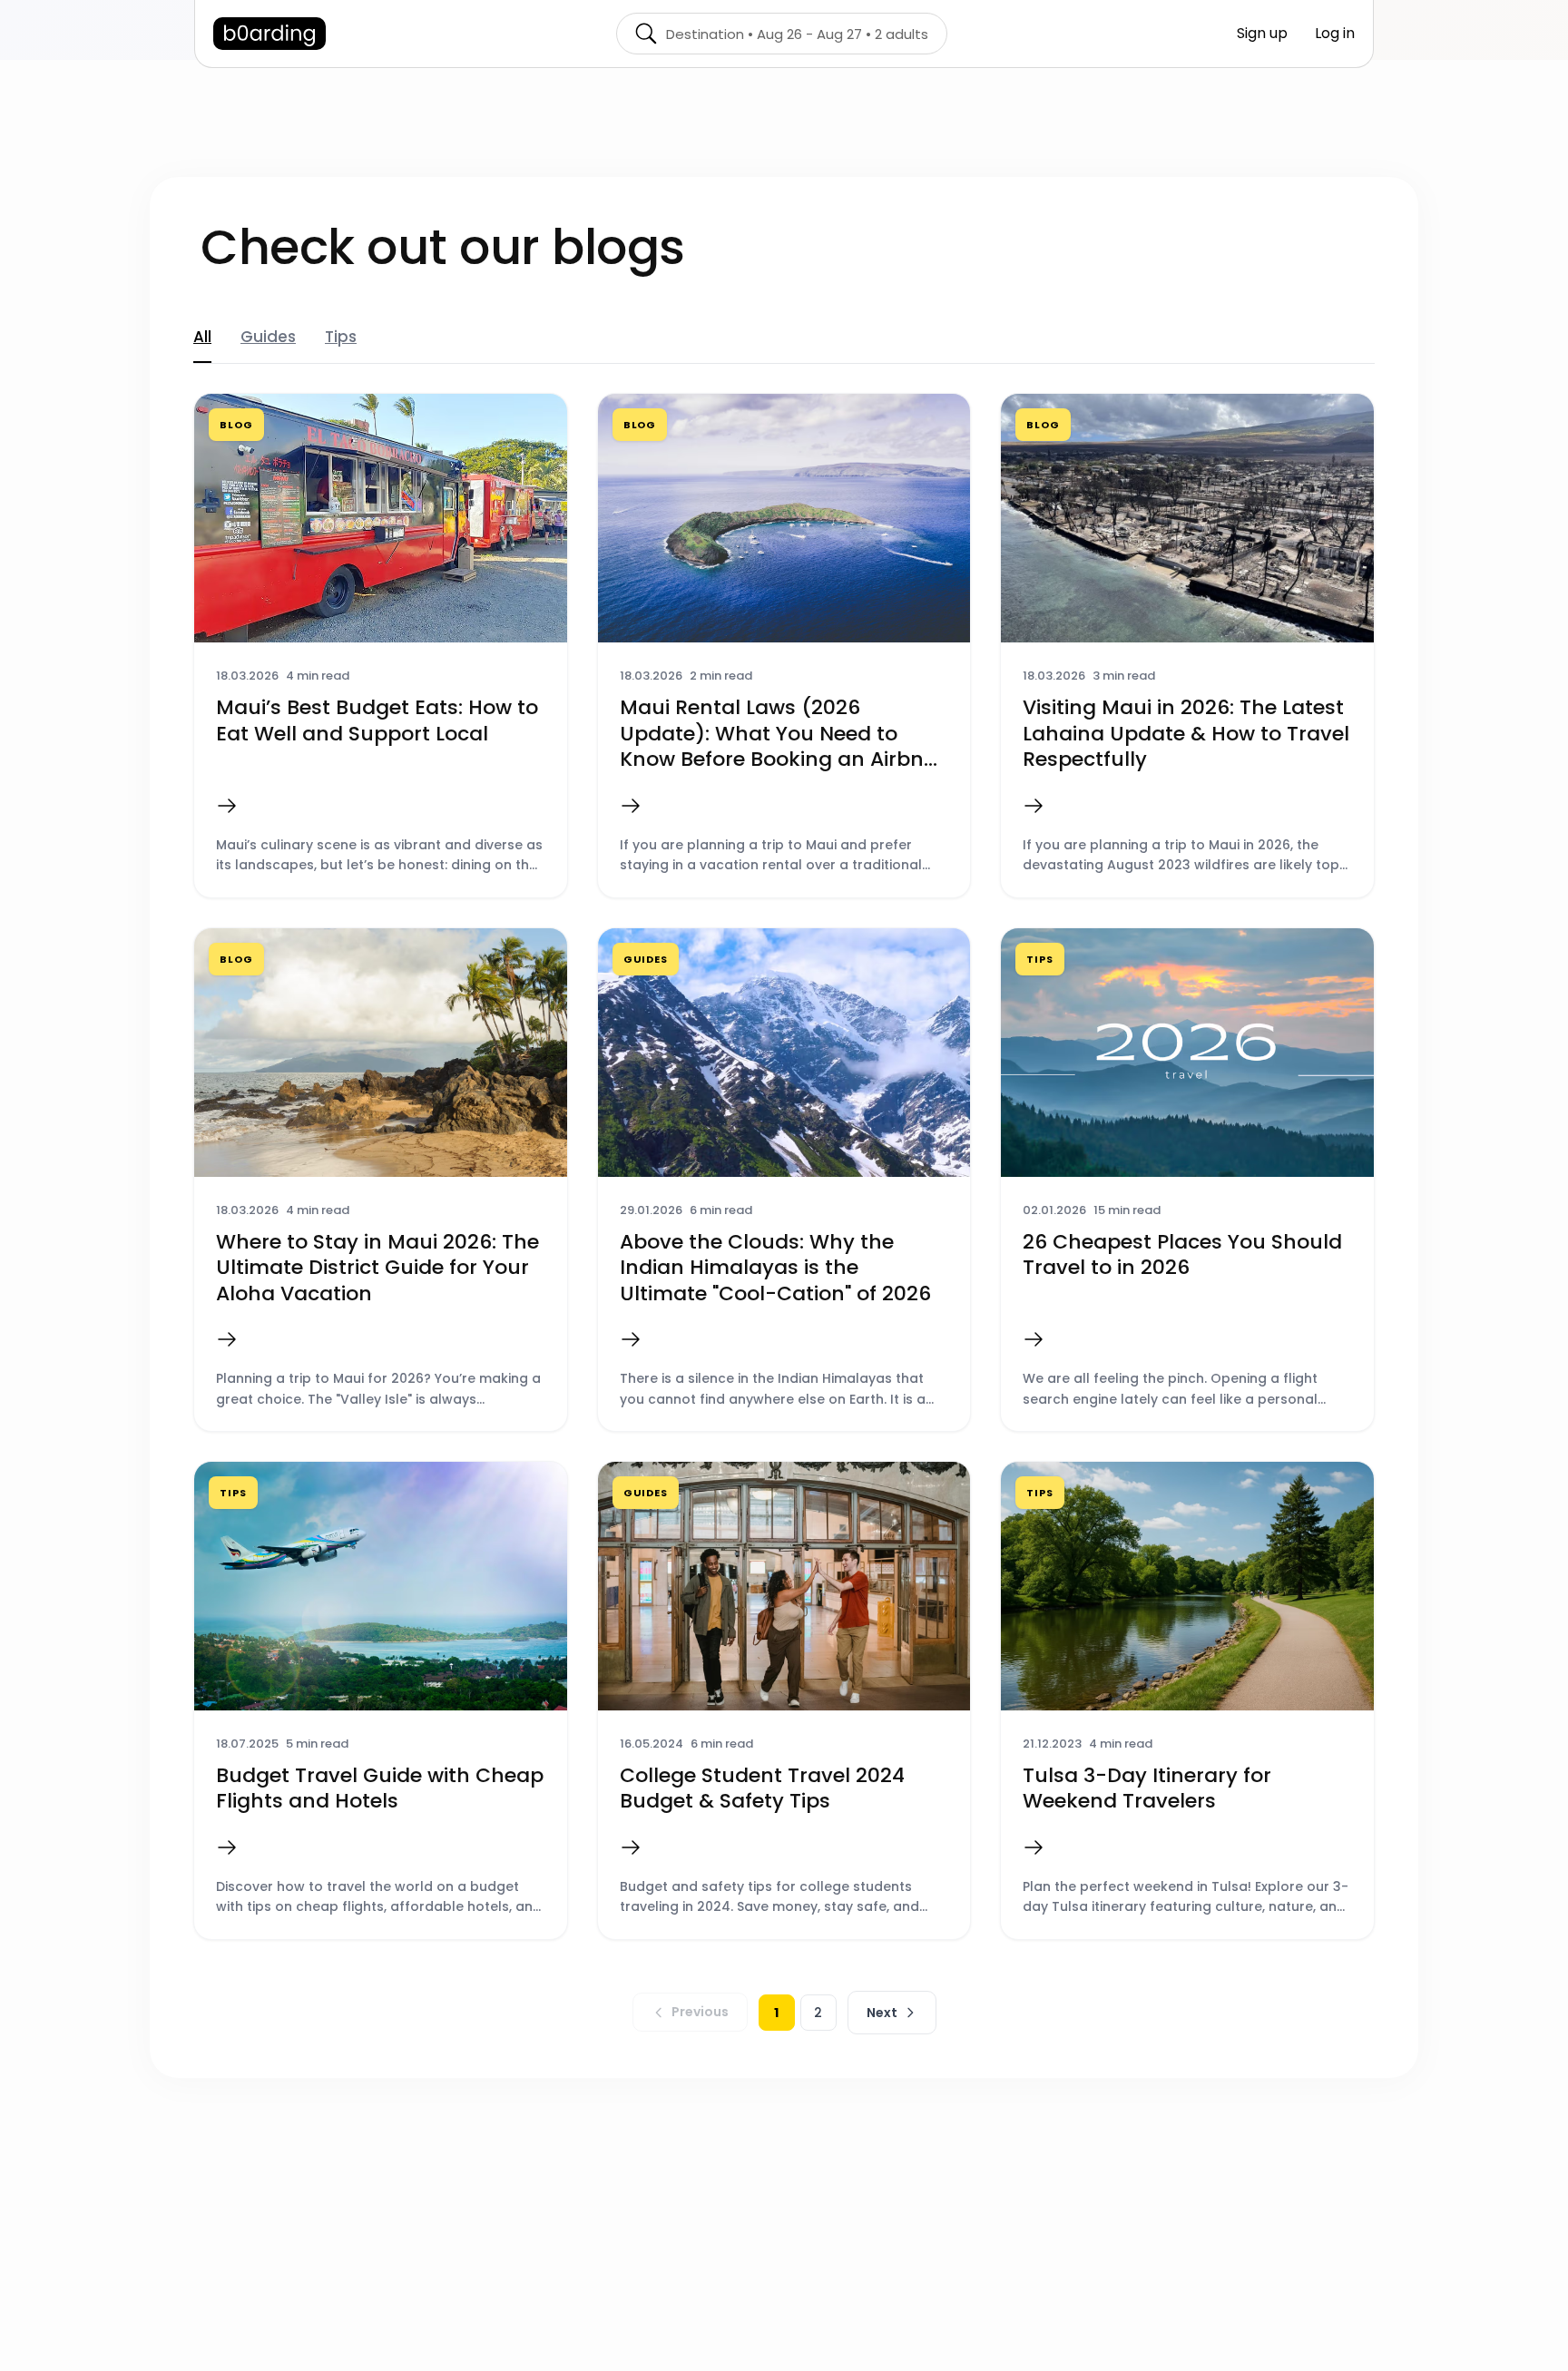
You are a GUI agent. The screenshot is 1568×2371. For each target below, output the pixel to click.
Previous (700, 2012)
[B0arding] (269, 34)
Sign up (1262, 33)
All (202, 337)
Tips (341, 337)
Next (882, 2013)
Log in (1335, 33)
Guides (268, 337)
